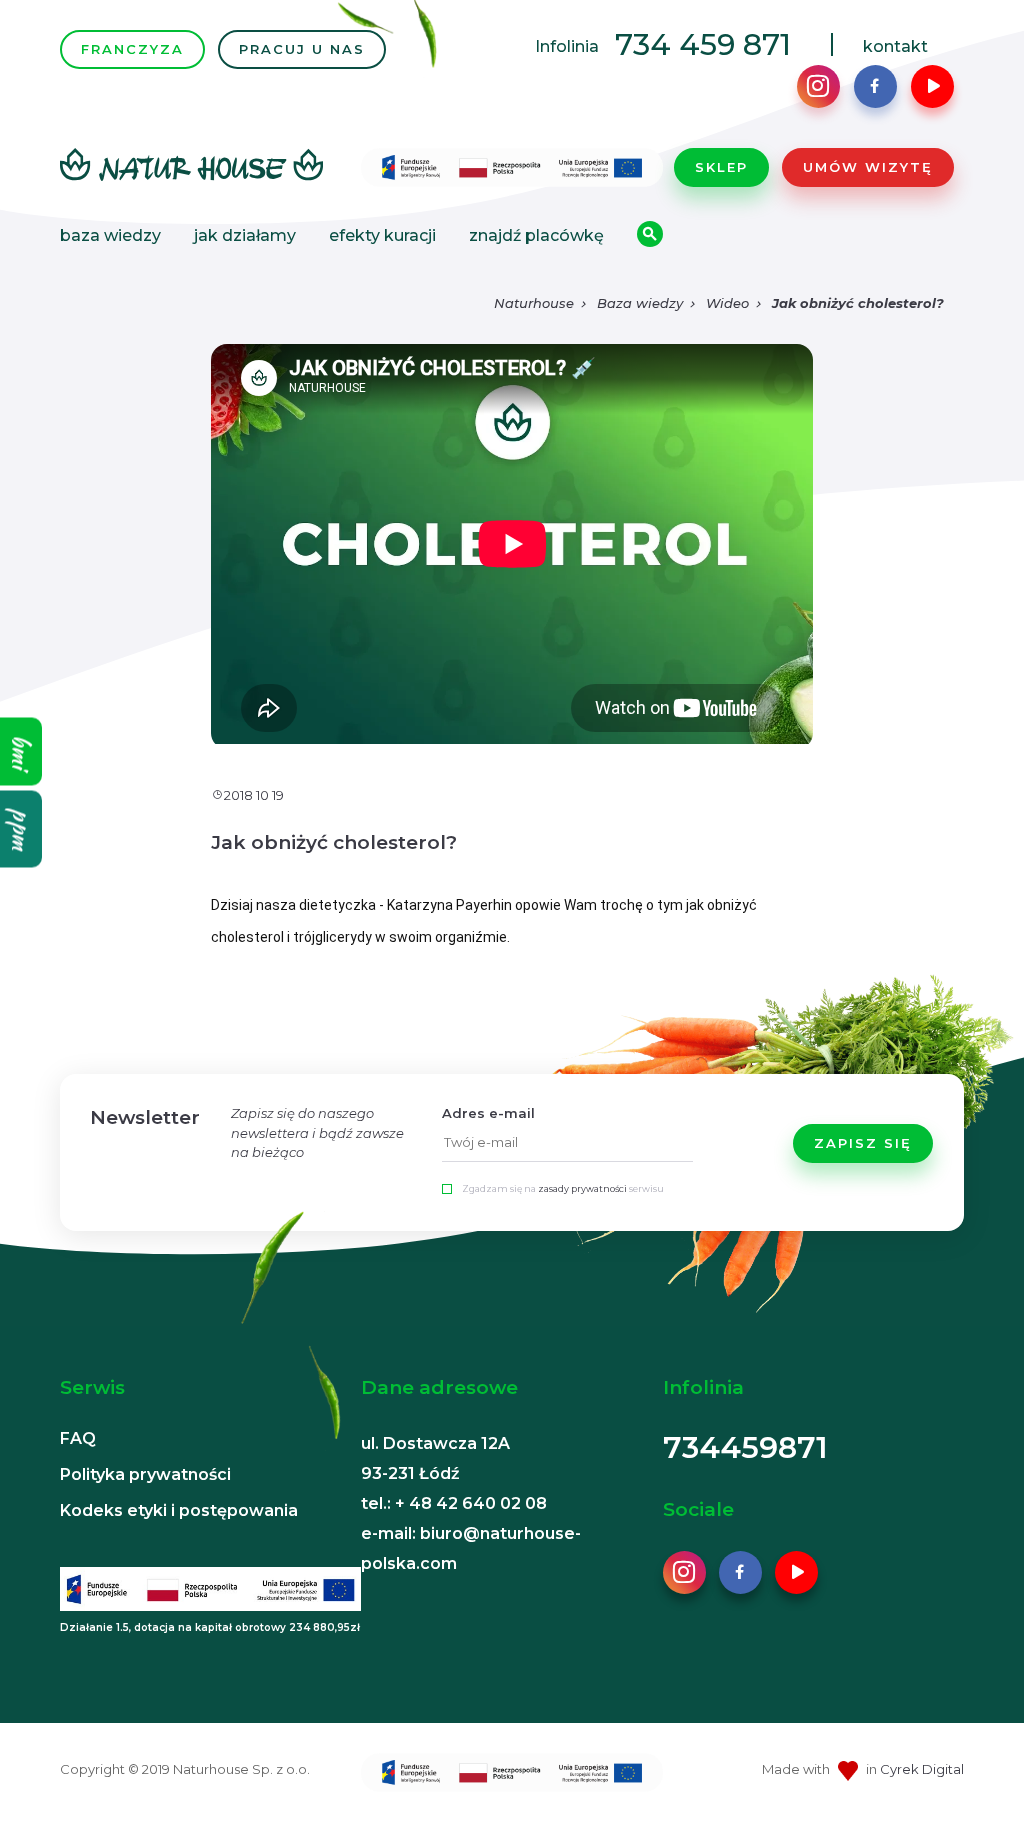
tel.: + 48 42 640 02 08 (454, 1503)
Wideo (727, 303)
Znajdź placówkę (536, 235)
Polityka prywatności (145, 1474)
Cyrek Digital (922, 1769)
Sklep (721, 167)
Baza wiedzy (110, 235)
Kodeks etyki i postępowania (179, 1510)
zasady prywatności (582, 1188)
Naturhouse (534, 303)
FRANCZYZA (132, 49)
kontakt (895, 46)
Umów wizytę (868, 167)
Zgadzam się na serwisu (563, 1188)
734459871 (745, 1447)
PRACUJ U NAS (302, 49)
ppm (21, 829)
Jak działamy (245, 235)
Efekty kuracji (382, 235)
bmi (21, 752)
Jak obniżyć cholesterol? (858, 303)
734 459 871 (703, 44)
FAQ (78, 1438)
